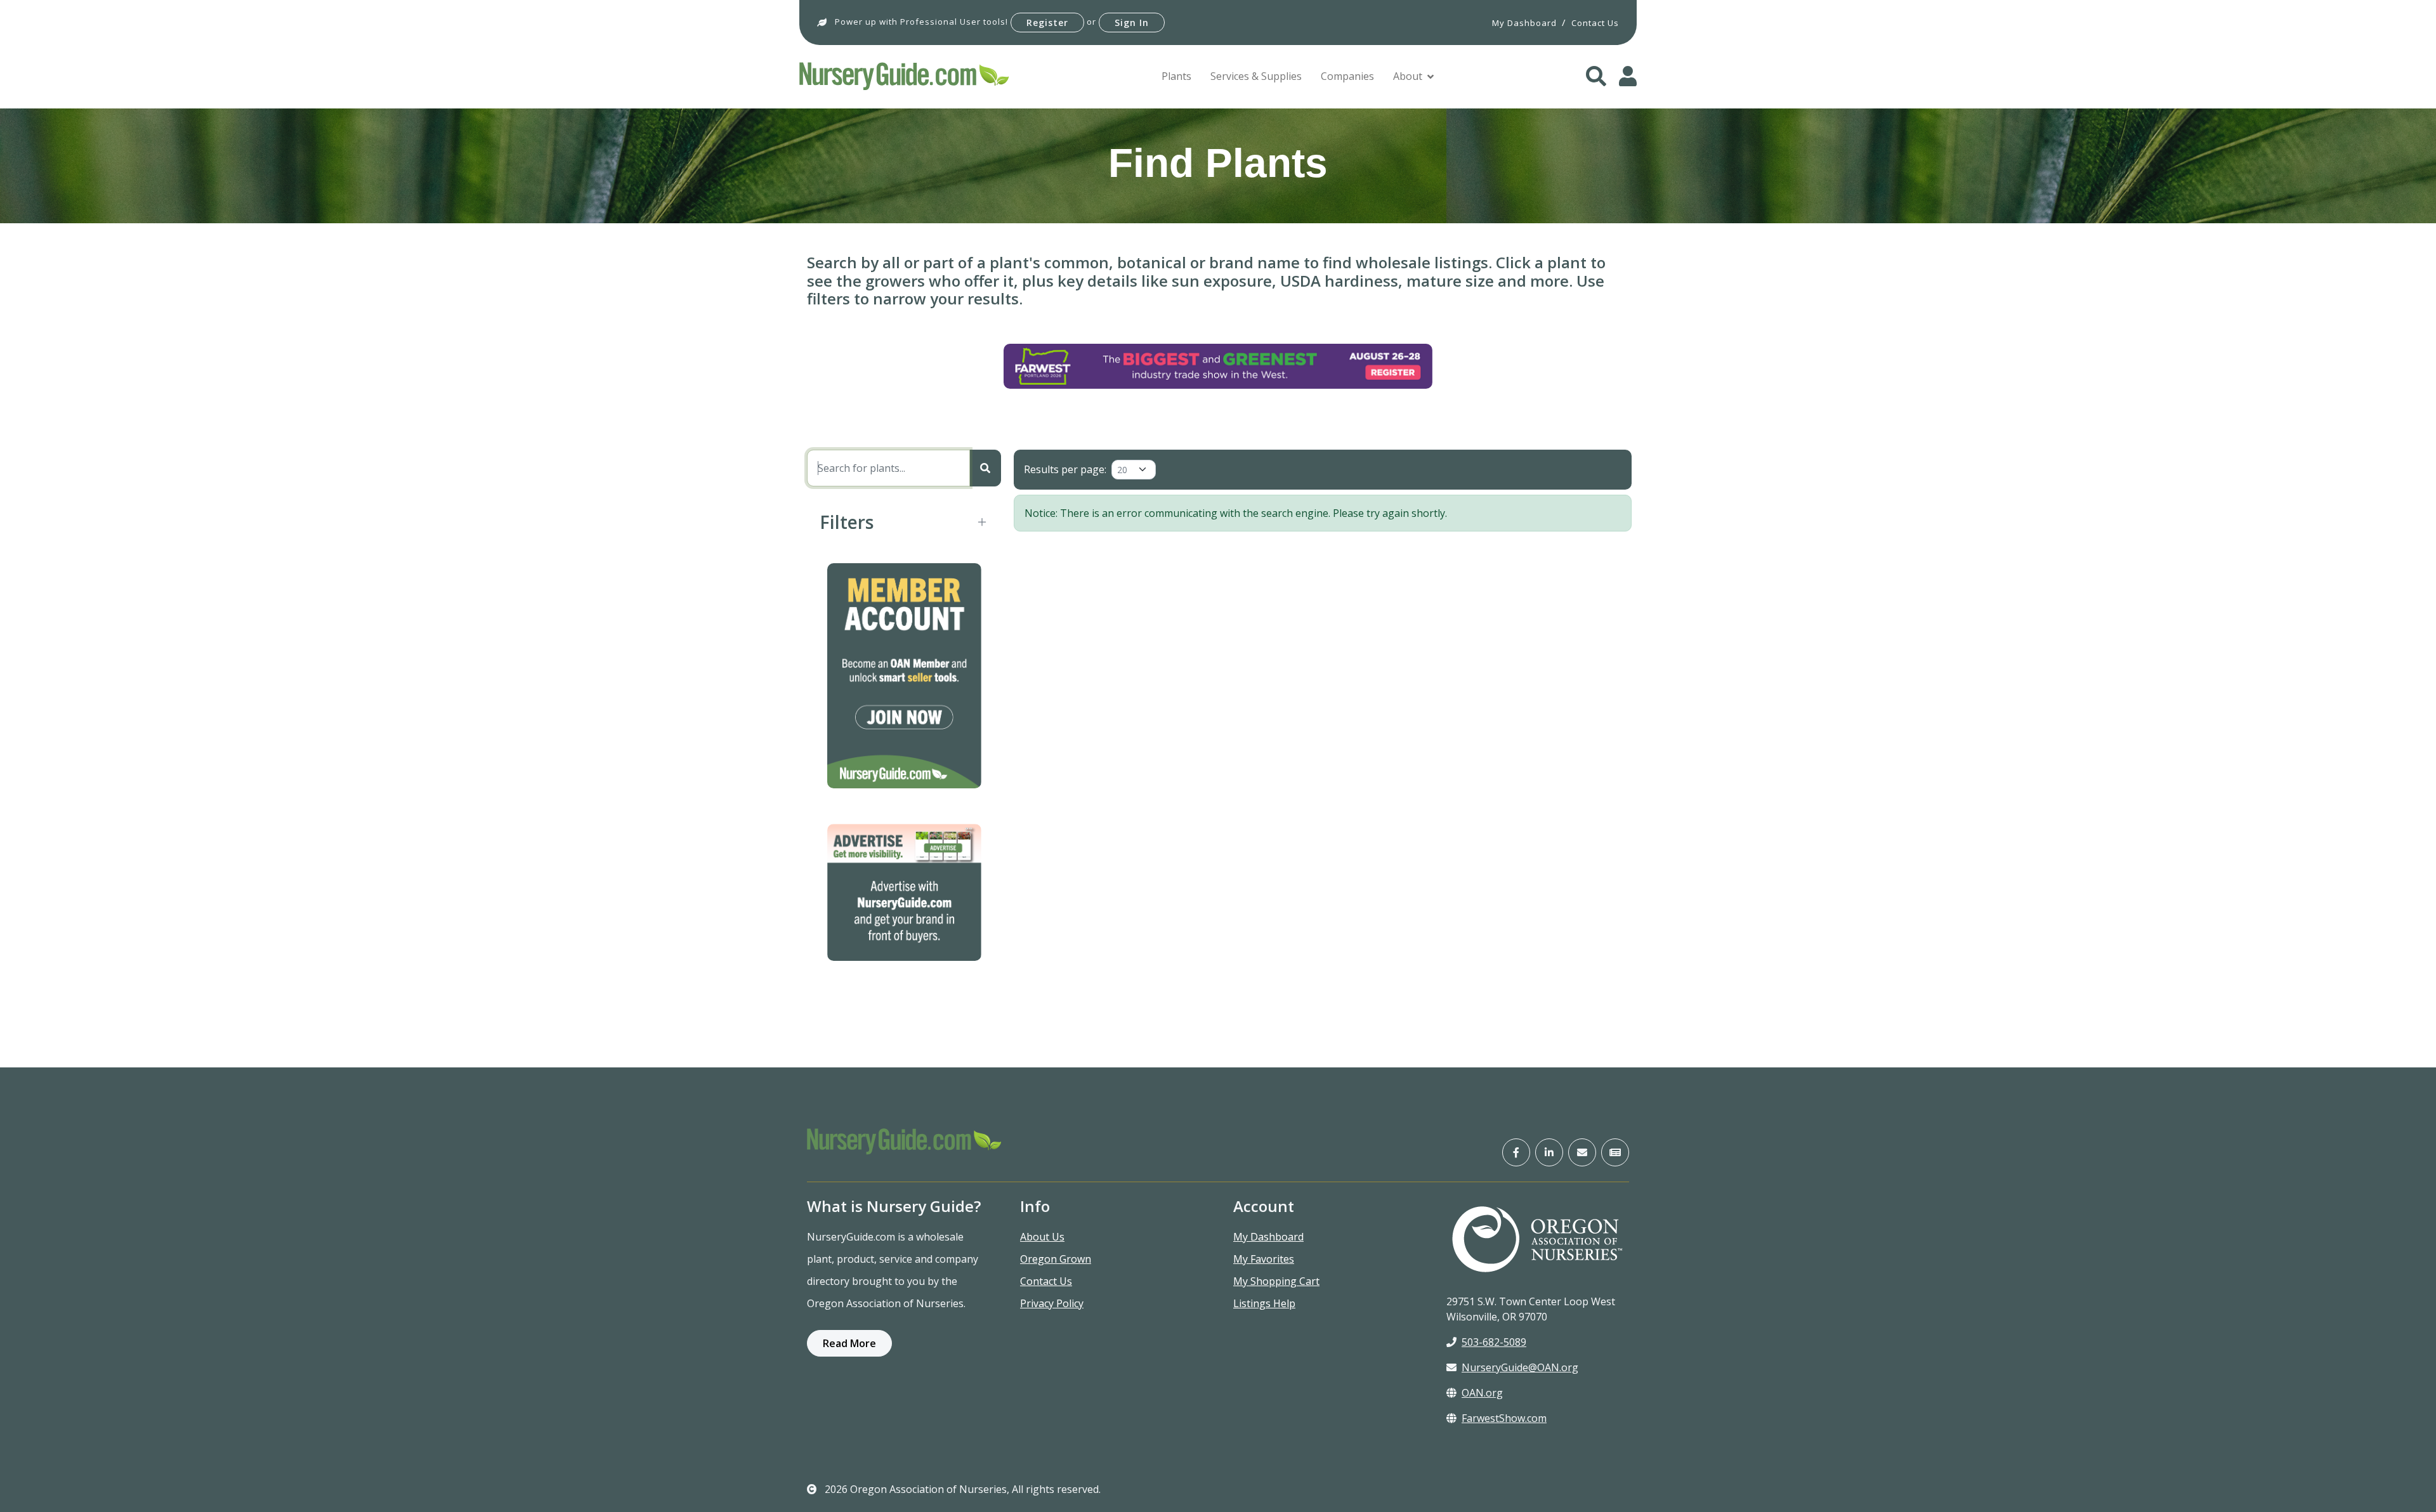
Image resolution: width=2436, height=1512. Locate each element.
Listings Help (1264, 1303)
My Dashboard (1268, 1237)
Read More (849, 1343)
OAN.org (1482, 1393)
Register (1047, 23)
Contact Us (1046, 1281)
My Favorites (1264, 1259)
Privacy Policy (1052, 1303)
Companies (1347, 76)
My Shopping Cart (1276, 1281)
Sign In (1132, 23)
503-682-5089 (1494, 1342)
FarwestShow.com (1504, 1418)
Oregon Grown (1056, 1259)
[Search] (985, 468)
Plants (1176, 76)
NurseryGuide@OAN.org (1520, 1367)
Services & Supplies (1256, 76)
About (1408, 76)
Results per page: (1065, 469)
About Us (1042, 1237)
